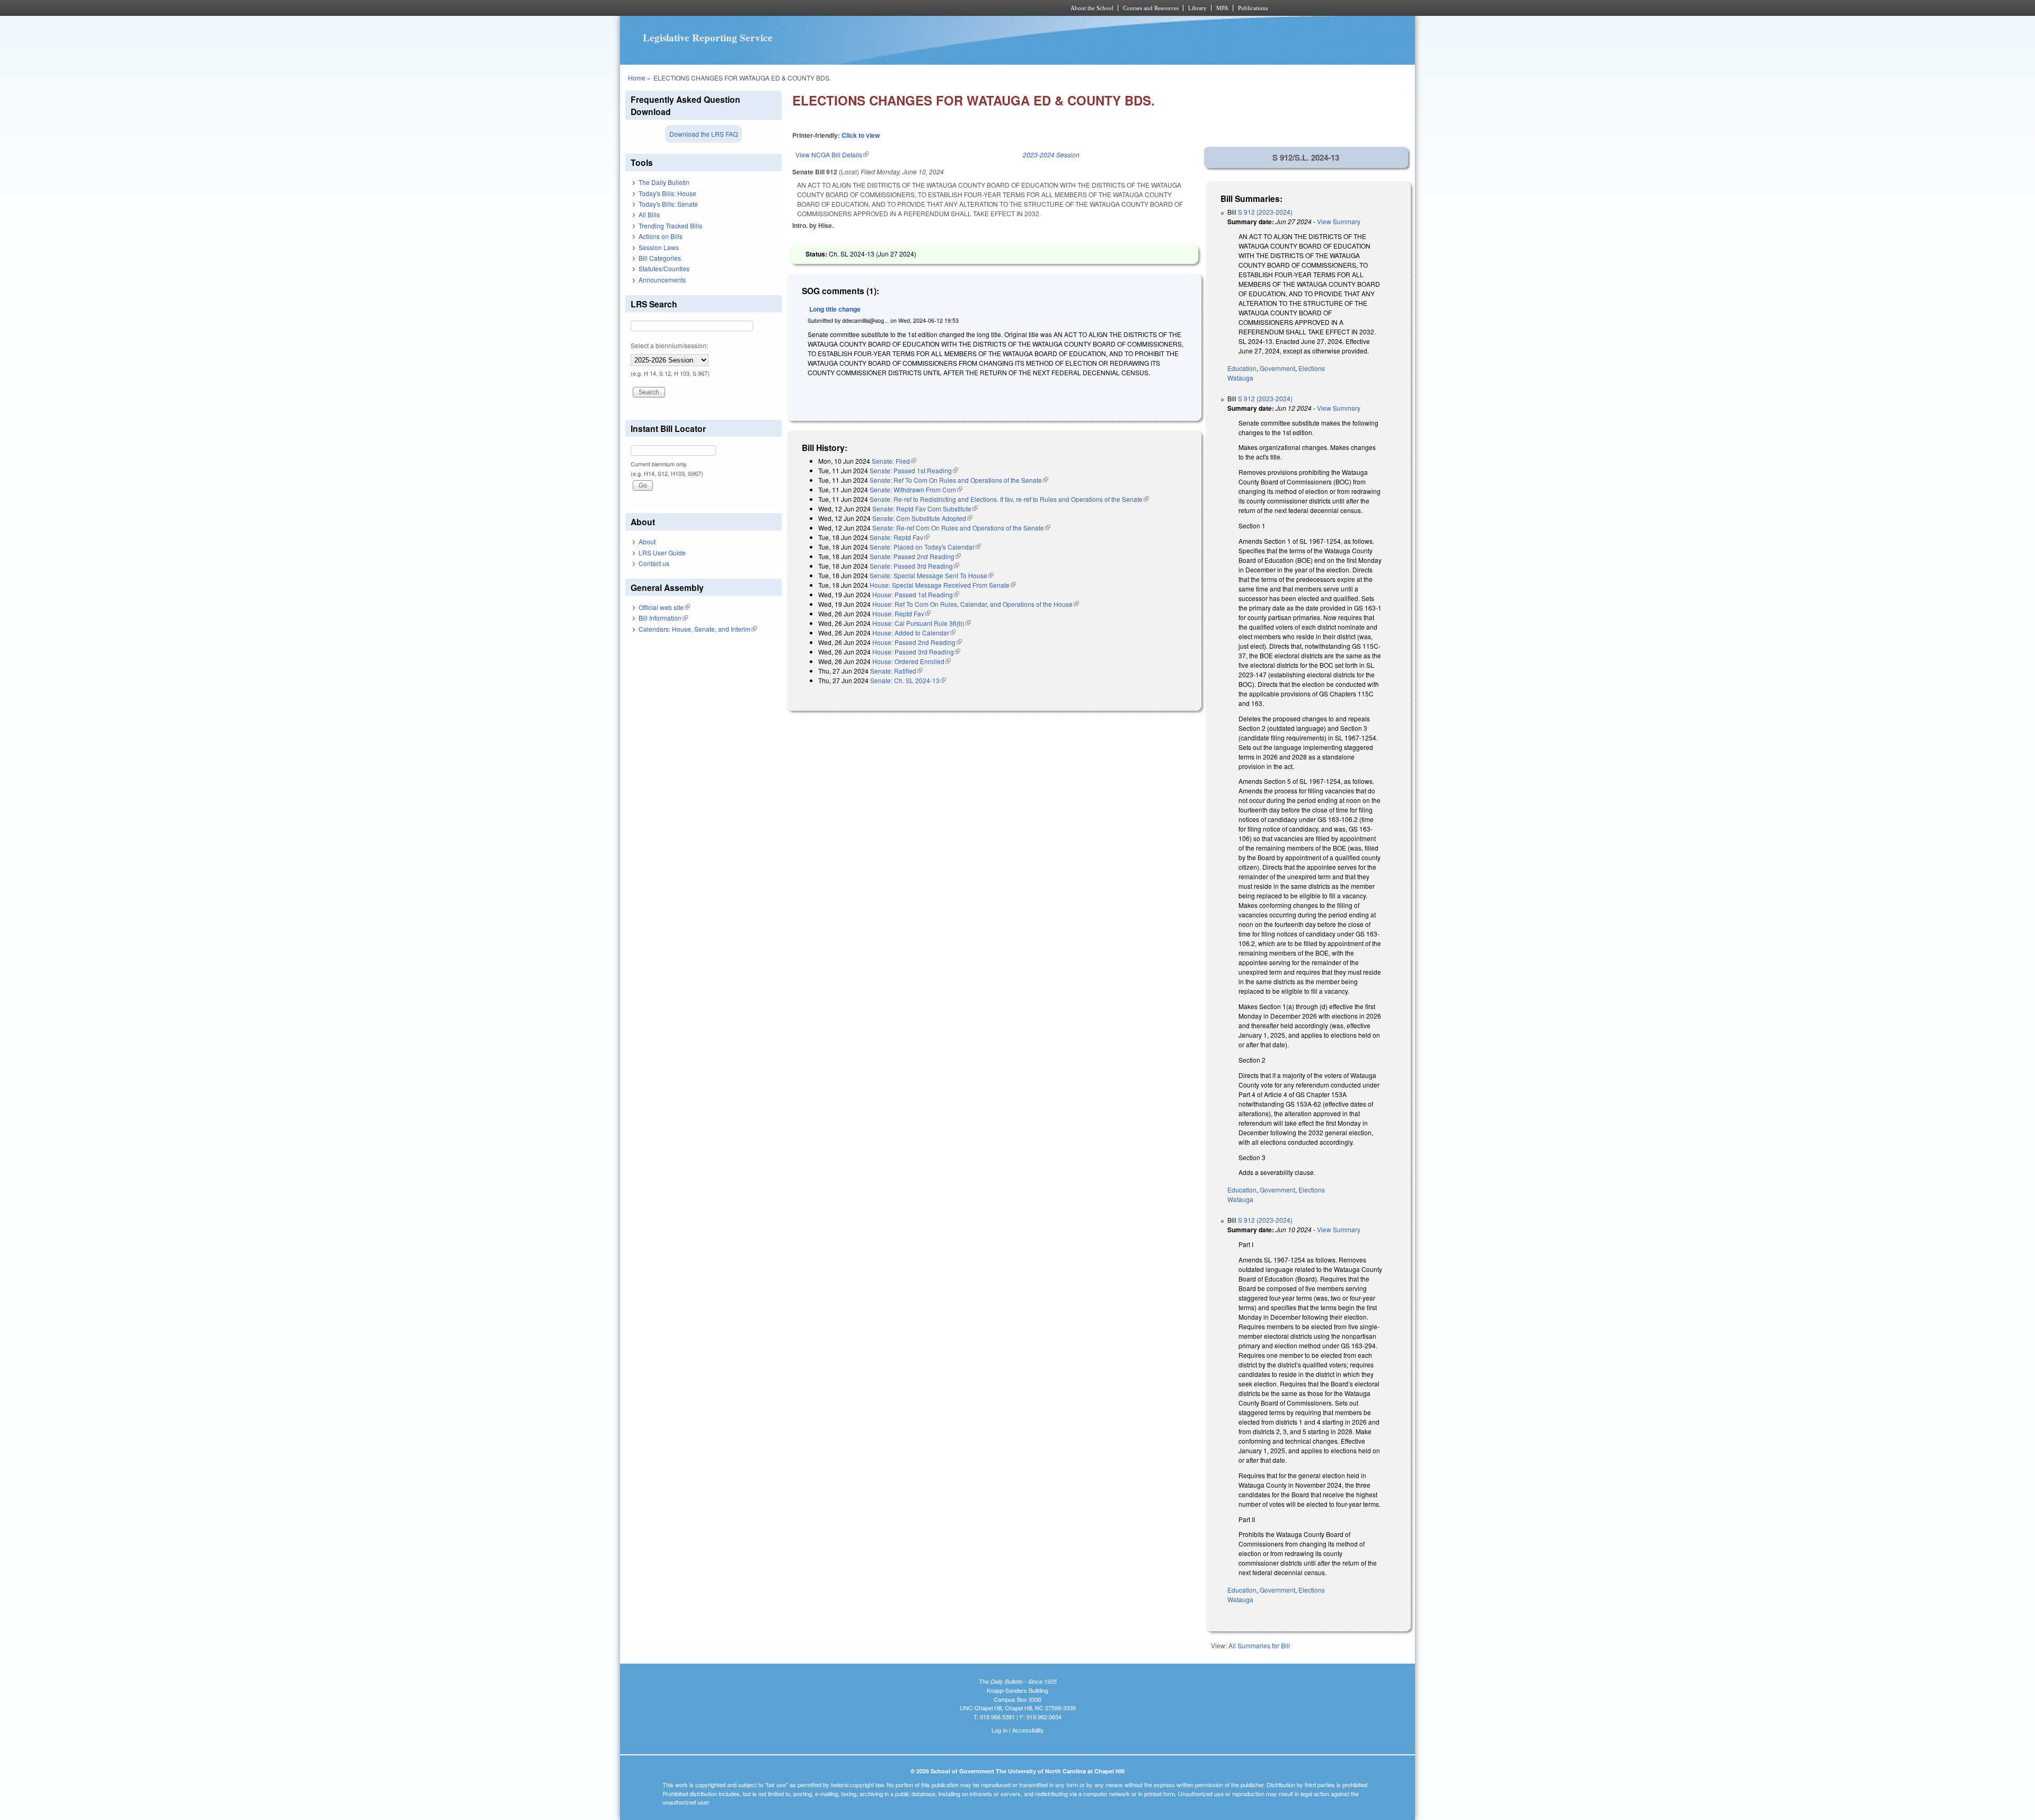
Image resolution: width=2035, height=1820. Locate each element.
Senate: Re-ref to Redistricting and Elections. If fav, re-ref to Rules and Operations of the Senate (1009, 499)
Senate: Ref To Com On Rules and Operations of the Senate (959, 480)
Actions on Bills (661, 236)
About (647, 541)
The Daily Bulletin (664, 182)
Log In (999, 1730)
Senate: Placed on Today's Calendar (925, 547)
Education (1242, 368)
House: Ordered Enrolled (912, 661)
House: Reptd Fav (901, 613)
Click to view (861, 135)
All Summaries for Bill (1259, 1645)
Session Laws (659, 247)
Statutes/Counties (664, 268)
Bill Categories (660, 258)
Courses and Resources (1151, 8)
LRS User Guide (662, 553)
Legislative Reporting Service (708, 38)
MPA (1222, 8)
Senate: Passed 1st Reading (914, 470)
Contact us (654, 563)
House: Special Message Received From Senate (943, 585)
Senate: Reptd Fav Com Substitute (925, 509)
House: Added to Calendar (914, 633)
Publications (1253, 8)
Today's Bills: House (667, 193)
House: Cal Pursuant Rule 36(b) (922, 623)
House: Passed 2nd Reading (917, 642)
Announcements (662, 280)
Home (637, 78)
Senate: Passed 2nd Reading (915, 556)
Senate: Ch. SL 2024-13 (908, 680)
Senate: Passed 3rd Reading (914, 566)
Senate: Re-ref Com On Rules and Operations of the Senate (961, 528)
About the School (1092, 8)
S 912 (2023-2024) (1265, 212)
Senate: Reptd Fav (900, 537)
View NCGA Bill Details (832, 154)
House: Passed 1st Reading (916, 594)
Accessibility (1028, 1730)
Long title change (835, 309)
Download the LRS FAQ (704, 134)
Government (1277, 368)
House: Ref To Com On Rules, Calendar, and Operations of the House (976, 604)
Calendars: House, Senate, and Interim (698, 629)
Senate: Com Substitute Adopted (922, 518)
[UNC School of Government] (877, 8)
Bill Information (663, 618)
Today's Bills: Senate (668, 204)
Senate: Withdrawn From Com (916, 489)
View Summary (1339, 221)
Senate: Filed (894, 461)
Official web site (664, 607)
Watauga (1240, 378)
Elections (1312, 368)
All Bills (649, 214)
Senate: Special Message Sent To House (932, 575)
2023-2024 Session (1051, 154)
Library (1197, 8)
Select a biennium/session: (669, 345)
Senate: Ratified (896, 671)
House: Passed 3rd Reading (916, 652)
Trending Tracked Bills (670, 226)
